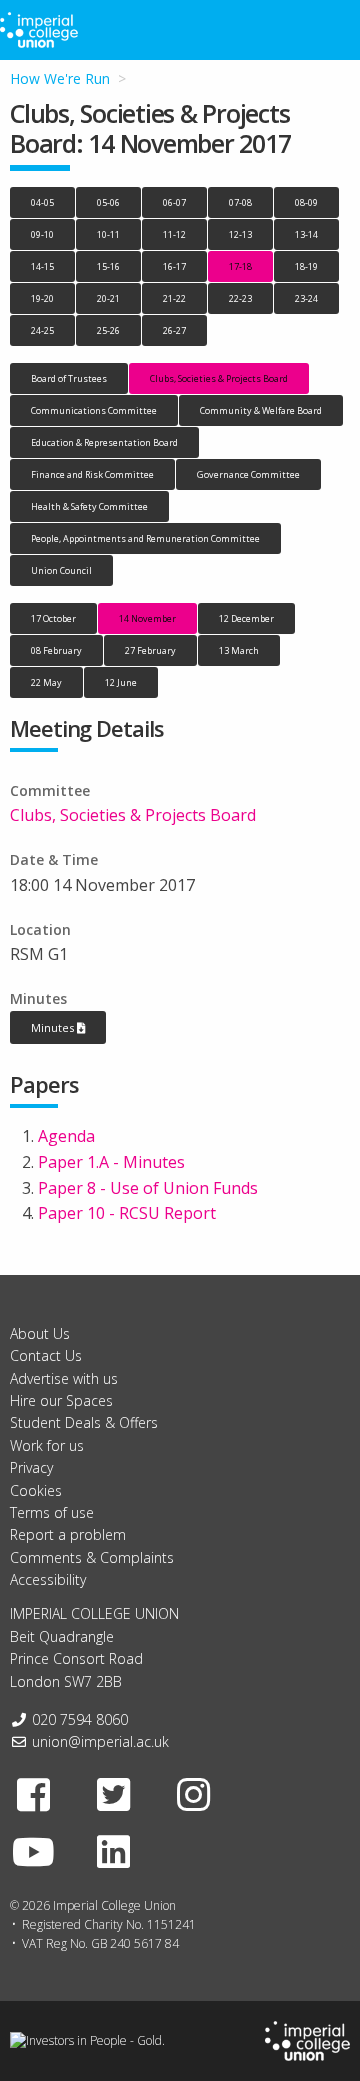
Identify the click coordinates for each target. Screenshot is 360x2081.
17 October (53, 618)
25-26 (108, 330)
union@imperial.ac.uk (100, 1741)
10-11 (108, 234)
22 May (46, 682)
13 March (239, 650)
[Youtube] (34, 1851)
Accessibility (48, 1579)
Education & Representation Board (104, 442)
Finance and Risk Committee (92, 474)
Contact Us (46, 1355)
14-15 (42, 266)
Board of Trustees (69, 378)
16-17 (174, 266)
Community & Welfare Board (261, 410)
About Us (40, 1333)
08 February (56, 650)
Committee (50, 790)
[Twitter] (114, 1794)
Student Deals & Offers (84, 1422)
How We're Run (60, 78)
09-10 (42, 234)
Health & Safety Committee (89, 506)
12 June (121, 682)
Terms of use (52, 1512)
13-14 (306, 234)
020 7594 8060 (80, 1719)
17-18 (240, 266)
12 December (246, 618)
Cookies (36, 1490)
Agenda (66, 1136)
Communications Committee (94, 410)
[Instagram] (194, 1794)
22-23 (240, 298)
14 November (147, 618)
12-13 (240, 234)
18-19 (306, 266)
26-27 (174, 330)
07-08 (240, 202)
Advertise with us (64, 1378)
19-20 (42, 298)
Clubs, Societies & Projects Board (219, 378)
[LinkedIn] (114, 1851)
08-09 (306, 202)
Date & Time (54, 859)
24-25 (42, 330)
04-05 (42, 202)
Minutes (38, 998)
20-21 (108, 298)
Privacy (31, 1467)
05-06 (108, 202)
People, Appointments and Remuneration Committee (145, 538)
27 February (150, 650)
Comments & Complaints (92, 1557)
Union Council (61, 570)
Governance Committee (248, 474)
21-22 (174, 298)
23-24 (306, 298)
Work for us (47, 1445)
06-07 (174, 202)
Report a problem (68, 1534)
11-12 (174, 234)
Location (40, 929)
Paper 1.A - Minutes (111, 1162)
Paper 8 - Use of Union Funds (148, 1188)
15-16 (108, 266)
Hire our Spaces (61, 1400)
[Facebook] (34, 1794)
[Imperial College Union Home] (307, 2039)
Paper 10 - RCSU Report (127, 1213)
